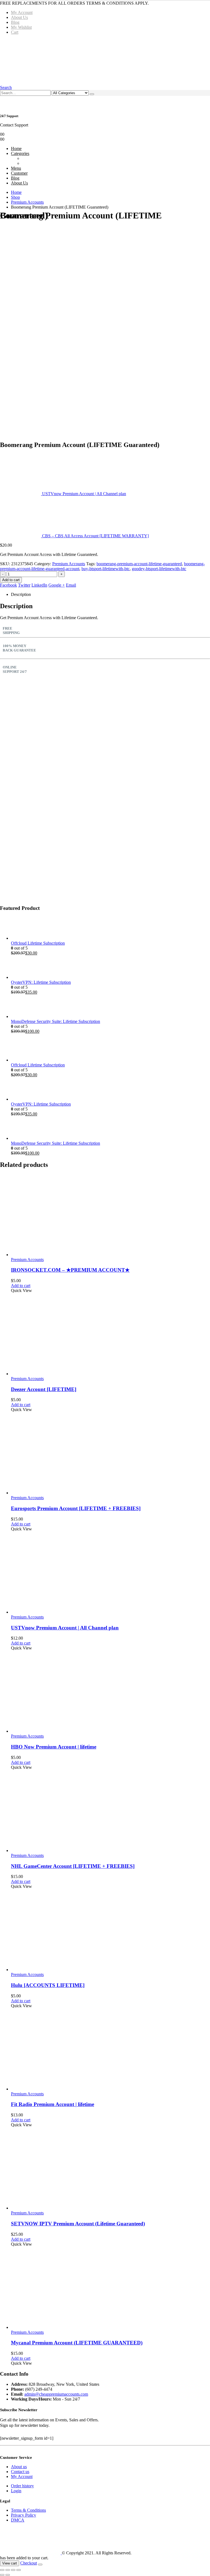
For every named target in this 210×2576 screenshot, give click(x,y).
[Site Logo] (83, 60)
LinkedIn (39, 585)
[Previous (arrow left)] (2, 2575)
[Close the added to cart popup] (40, 2565)
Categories (20, 153)
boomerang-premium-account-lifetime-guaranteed (139, 564)
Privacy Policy (24, 2515)
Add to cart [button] (21, 1286)
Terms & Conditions (28, 2510)
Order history (22, 2486)
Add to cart (11, 580)
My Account (22, 12)
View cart (10, 2563)
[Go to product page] (110, 929)
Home (16, 148)
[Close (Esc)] (19, 2570)
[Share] (13, 2570)
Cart (15, 32)
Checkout (29, 2563)
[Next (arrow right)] (8, 2575)
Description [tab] (21, 594)
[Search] (92, 94)
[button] (6, 87)
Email (71, 585)
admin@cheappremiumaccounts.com (56, 2394)
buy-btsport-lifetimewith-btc (106, 569)
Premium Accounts (69, 564)
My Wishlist (21, 27)
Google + (57, 585)
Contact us (20, 2472)
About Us (19, 17)
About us (19, 2467)
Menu (16, 168)
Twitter (24, 585)
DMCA (18, 2520)
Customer (19, 173)
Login (16, 2491)
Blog (15, 22)
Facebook (8, 585)
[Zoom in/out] (2, 2570)
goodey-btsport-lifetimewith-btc (159, 569)
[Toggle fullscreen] (8, 2570)
